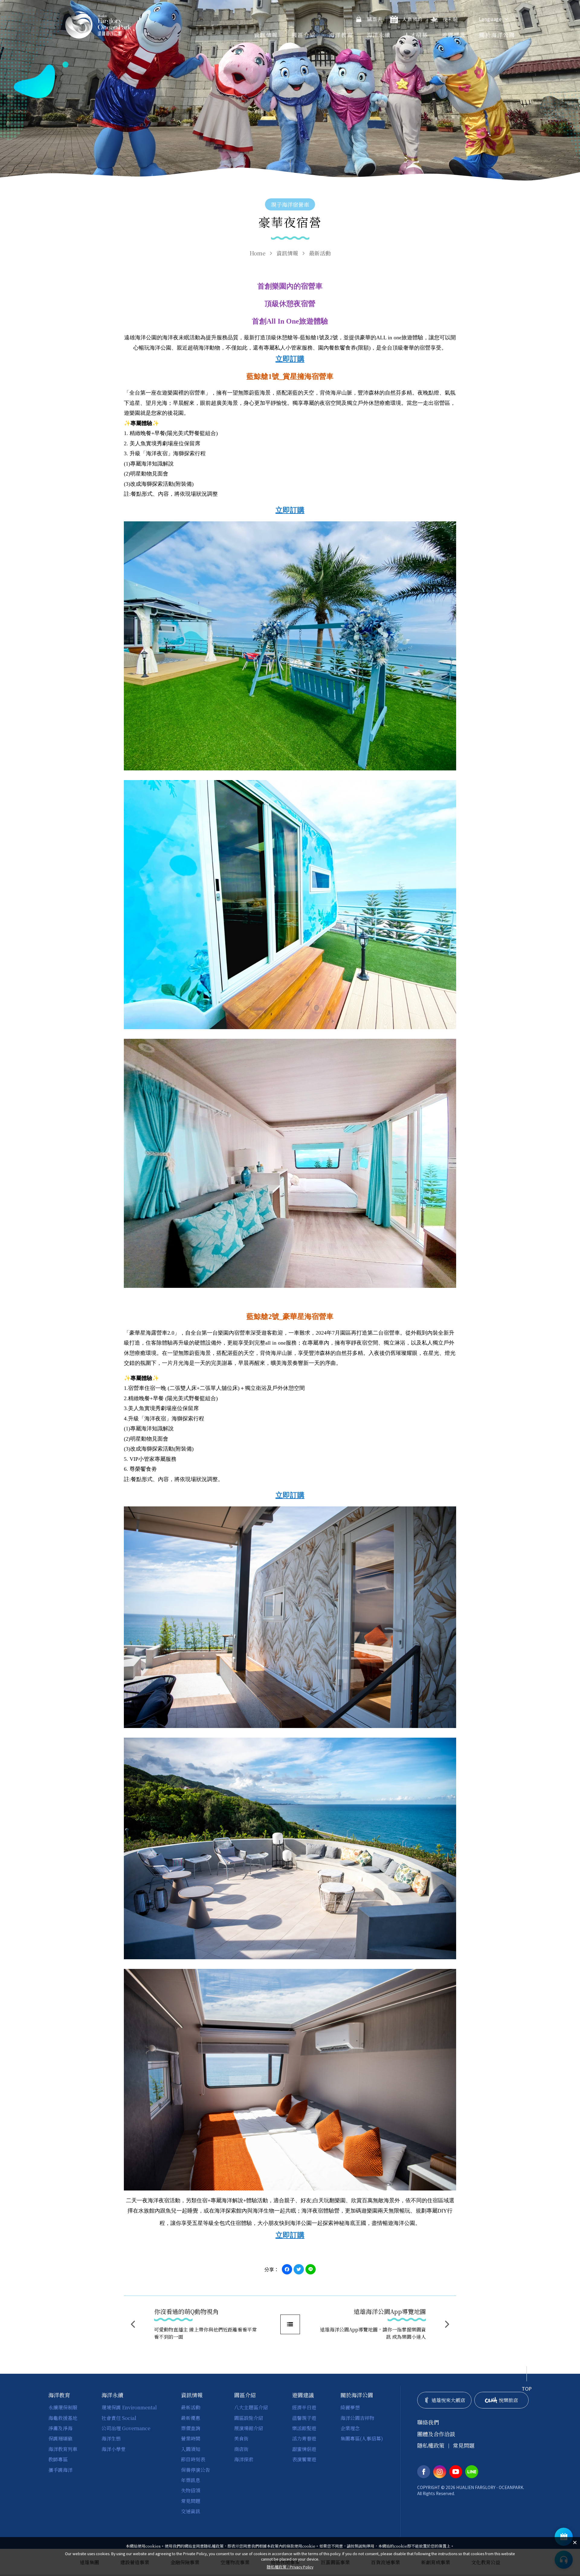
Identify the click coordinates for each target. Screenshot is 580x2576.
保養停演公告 (195, 2470)
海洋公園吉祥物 (357, 2418)
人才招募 (416, 35)
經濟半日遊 (304, 2407)
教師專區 (58, 2459)
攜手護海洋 (60, 2470)
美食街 (241, 2438)
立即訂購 (290, 359)
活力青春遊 (304, 2438)
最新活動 (320, 253)
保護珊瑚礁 (60, 2438)
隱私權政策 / (290, 2567)
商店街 (241, 2449)
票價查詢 (191, 2428)
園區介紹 (303, 35)
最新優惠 (191, 2418)
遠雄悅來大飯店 (448, 2400)
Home (258, 253)
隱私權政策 (431, 2445)
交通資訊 (191, 2511)
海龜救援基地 (63, 2418)
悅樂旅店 (508, 2400)
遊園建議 (454, 35)
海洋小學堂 (114, 2449)
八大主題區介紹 (251, 2407)
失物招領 (191, 2490)
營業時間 (191, 2438)
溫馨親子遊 (304, 2418)
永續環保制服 (63, 2407)
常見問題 (191, 2501)
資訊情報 (266, 35)
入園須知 (191, 2449)
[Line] (311, 2269)
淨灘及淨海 (60, 2428)
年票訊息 (191, 2480)
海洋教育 (341, 35)
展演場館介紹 (249, 2428)
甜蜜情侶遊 (304, 2449)
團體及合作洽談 (436, 2434)
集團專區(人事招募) (362, 2438)
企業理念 (350, 2428)
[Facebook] (287, 2269)
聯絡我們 (428, 2422)
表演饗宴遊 (304, 2459)
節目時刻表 (193, 2459)
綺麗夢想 (350, 2407)
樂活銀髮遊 (304, 2428)
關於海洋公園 (497, 35)
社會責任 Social (119, 2418)
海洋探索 (244, 2459)
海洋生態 (111, 2438)
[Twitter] (299, 2269)
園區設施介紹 (249, 2418)
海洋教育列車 (63, 2449)
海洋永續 (379, 35)
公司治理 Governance (126, 2428)
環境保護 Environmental (129, 2407)
